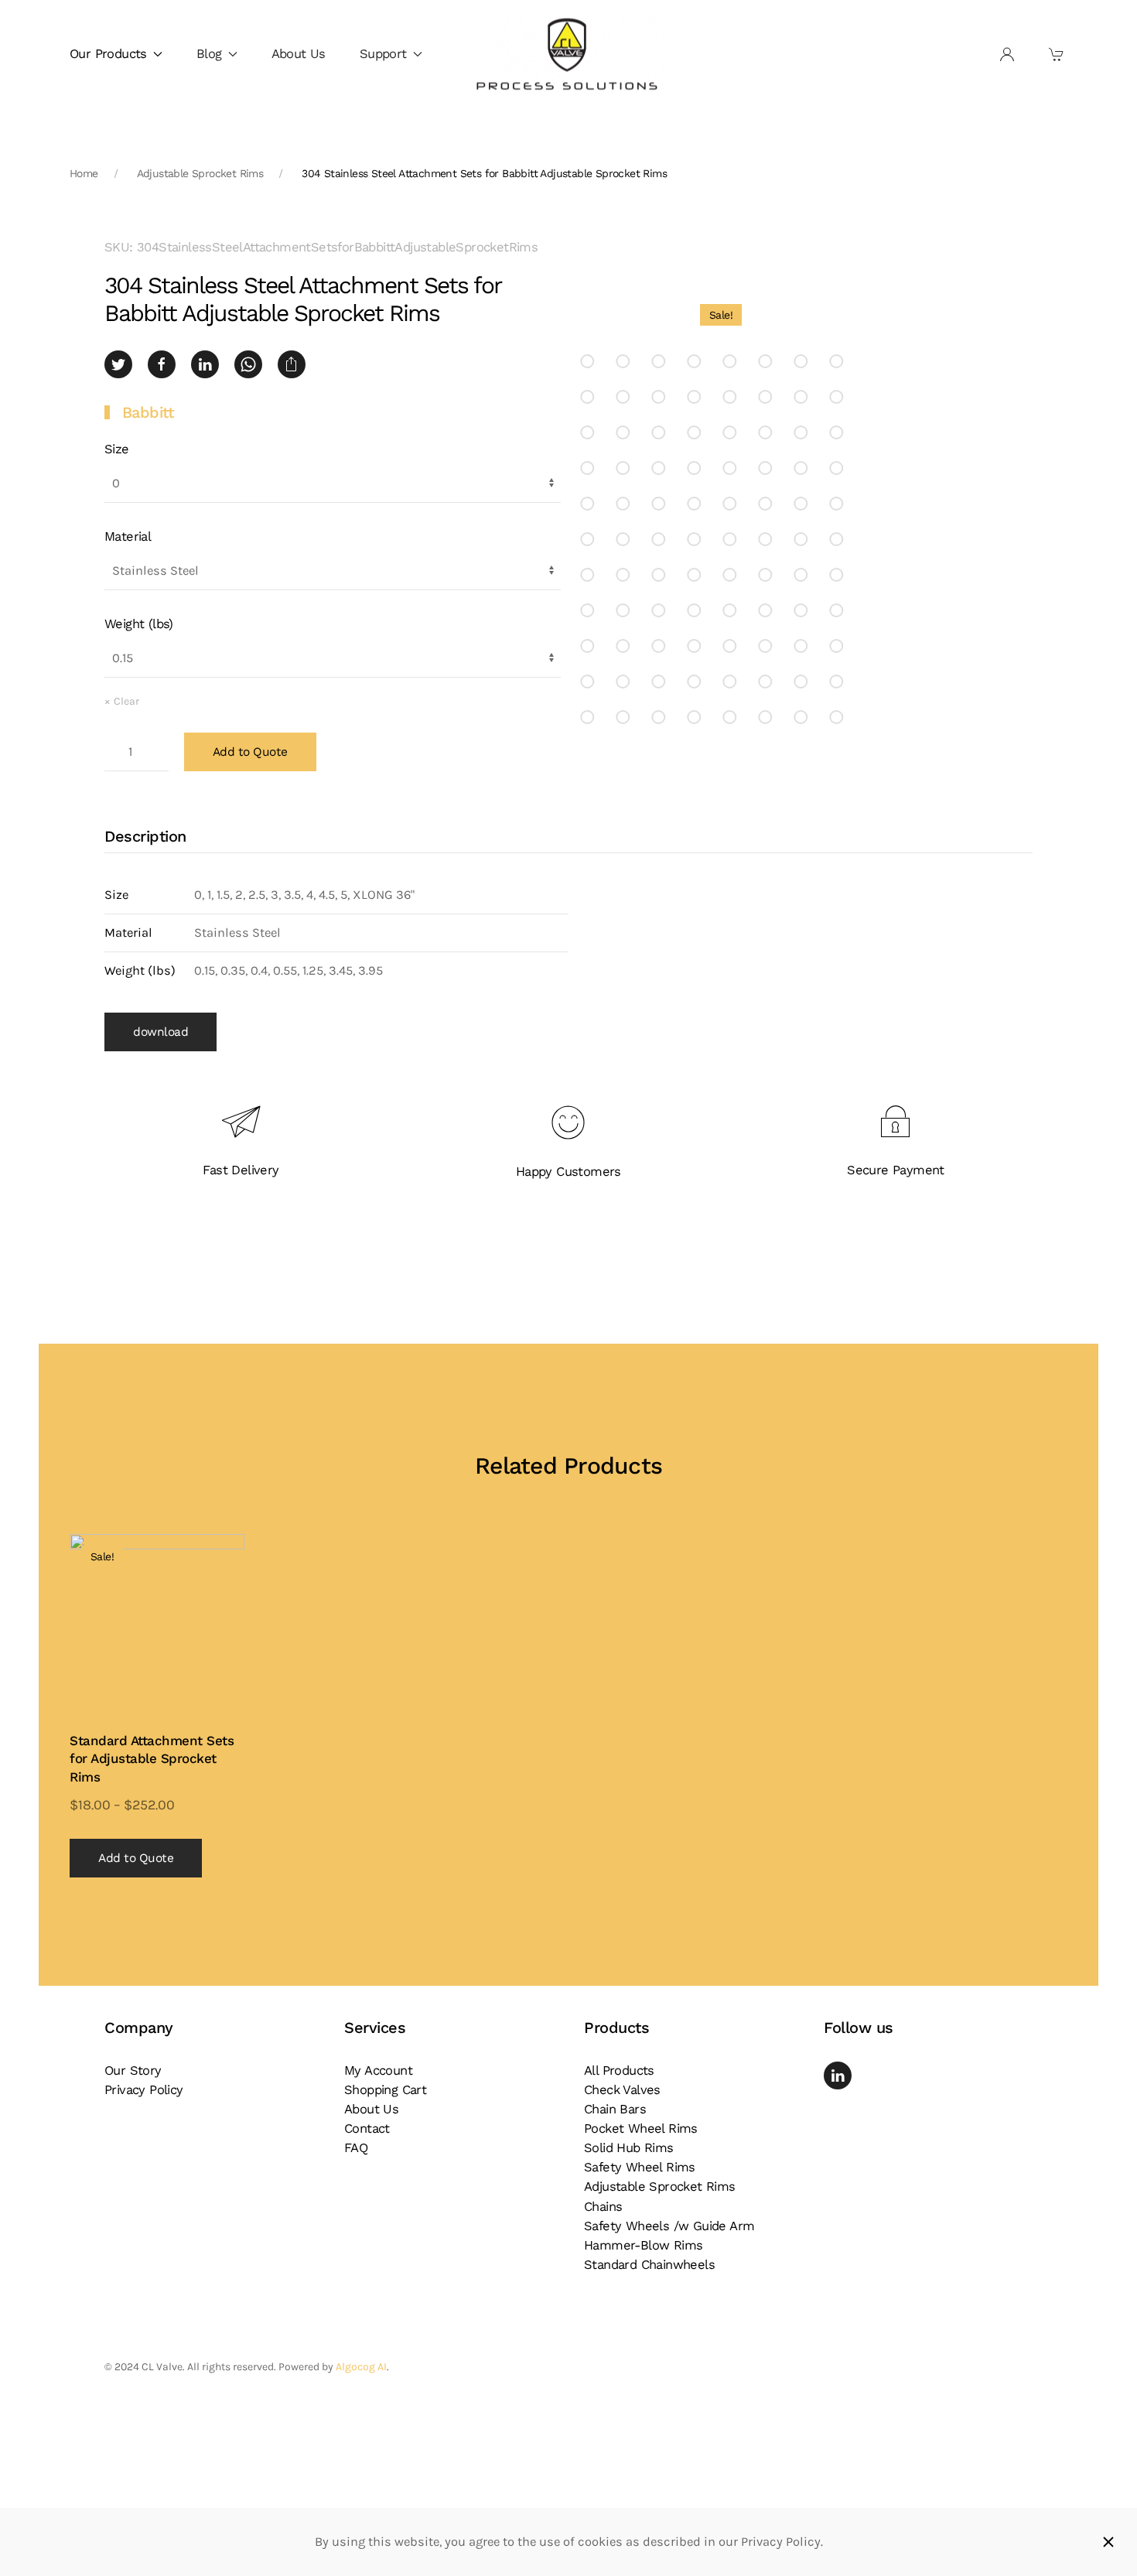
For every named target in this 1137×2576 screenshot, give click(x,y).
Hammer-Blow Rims (643, 2245)
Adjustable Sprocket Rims (660, 2187)
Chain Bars (615, 2109)
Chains (603, 2207)
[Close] (1108, 2542)
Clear (126, 701)
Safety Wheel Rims (640, 2167)
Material (128, 536)
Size (117, 449)
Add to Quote (250, 752)
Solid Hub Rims (629, 2148)
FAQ (356, 2148)
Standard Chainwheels (649, 2265)
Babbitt (148, 412)
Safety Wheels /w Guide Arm (669, 2226)
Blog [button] (209, 54)
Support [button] (383, 54)
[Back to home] (568, 55)
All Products (619, 2070)
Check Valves (622, 2090)
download (160, 1032)
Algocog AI (361, 2367)
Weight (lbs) (139, 624)
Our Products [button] (108, 54)
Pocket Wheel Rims (641, 2128)
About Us (299, 54)
